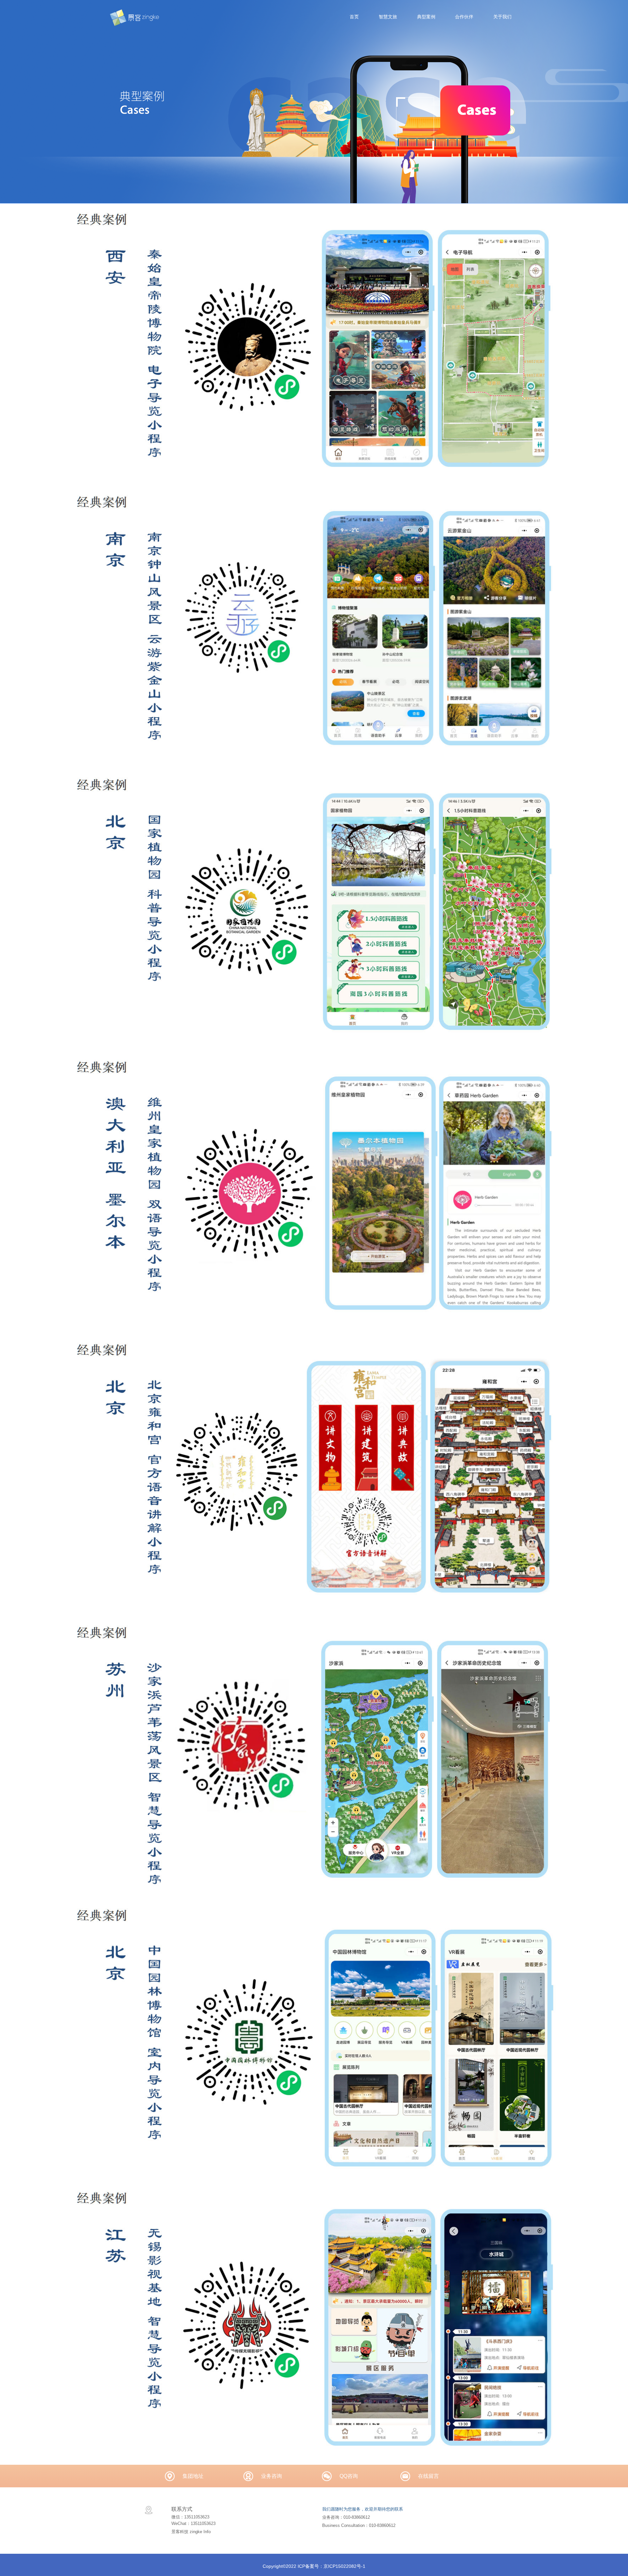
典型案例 (426, 17)
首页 (354, 17)
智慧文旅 (388, 17)
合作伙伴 (464, 17)
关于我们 (502, 17)
